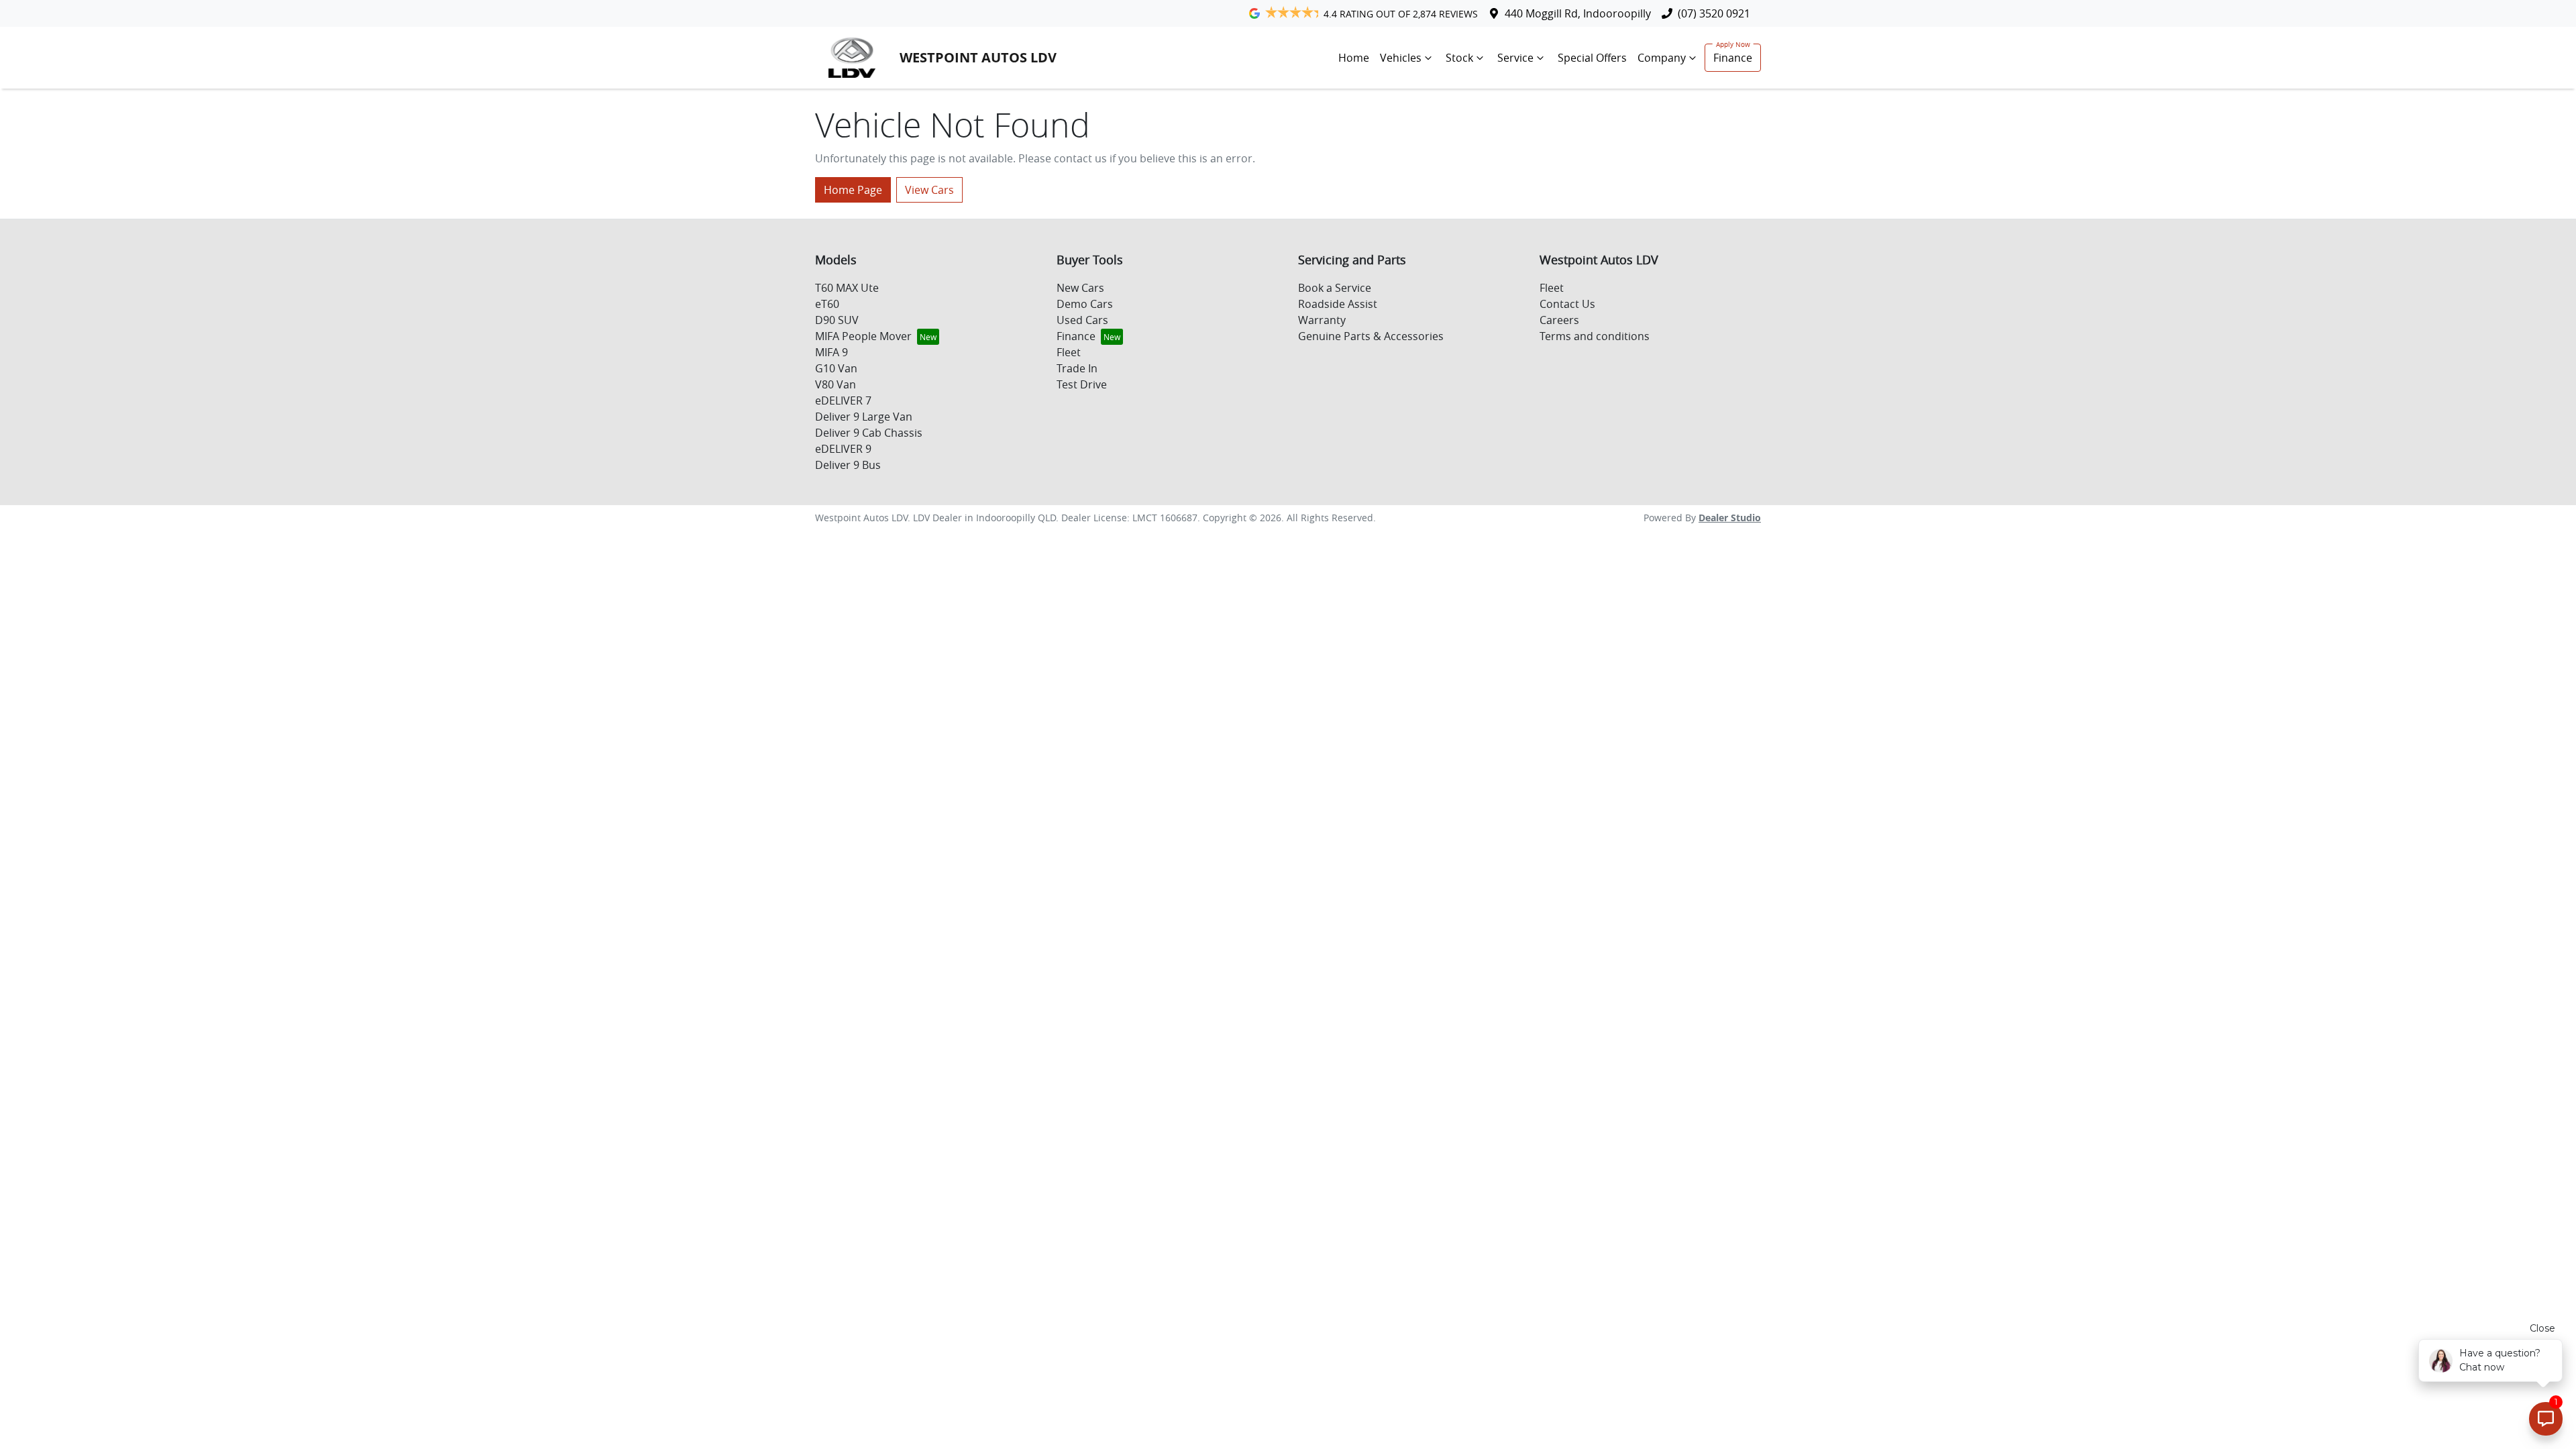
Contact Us (1567, 304)
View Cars (929, 190)
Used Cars (1082, 320)
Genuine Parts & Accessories (1371, 336)
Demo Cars (1085, 304)
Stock (1459, 58)
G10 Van (836, 368)
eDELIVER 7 (843, 400)
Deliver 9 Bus (848, 465)
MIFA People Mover (863, 336)
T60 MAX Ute (847, 288)
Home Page (853, 190)
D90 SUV (837, 320)
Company (1662, 58)
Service (1515, 58)
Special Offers (1592, 58)
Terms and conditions (1595, 336)
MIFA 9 (831, 352)
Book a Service (1335, 288)
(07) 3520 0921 (1714, 13)
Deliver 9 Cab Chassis (869, 433)
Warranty (1322, 320)
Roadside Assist (1338, 304)
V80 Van (836, 384)
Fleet (1069, 352)
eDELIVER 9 (843, 449)
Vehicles (1401, 58)
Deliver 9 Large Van (864, 417)
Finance (1733, 58)
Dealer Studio (1730, 518)
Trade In (1077, 368)
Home (1354, 58)
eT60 (827, 304)
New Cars (1080, 288)
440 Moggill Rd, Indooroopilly (1578, 13)
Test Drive (1082, 384)
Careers (1559, 320)
